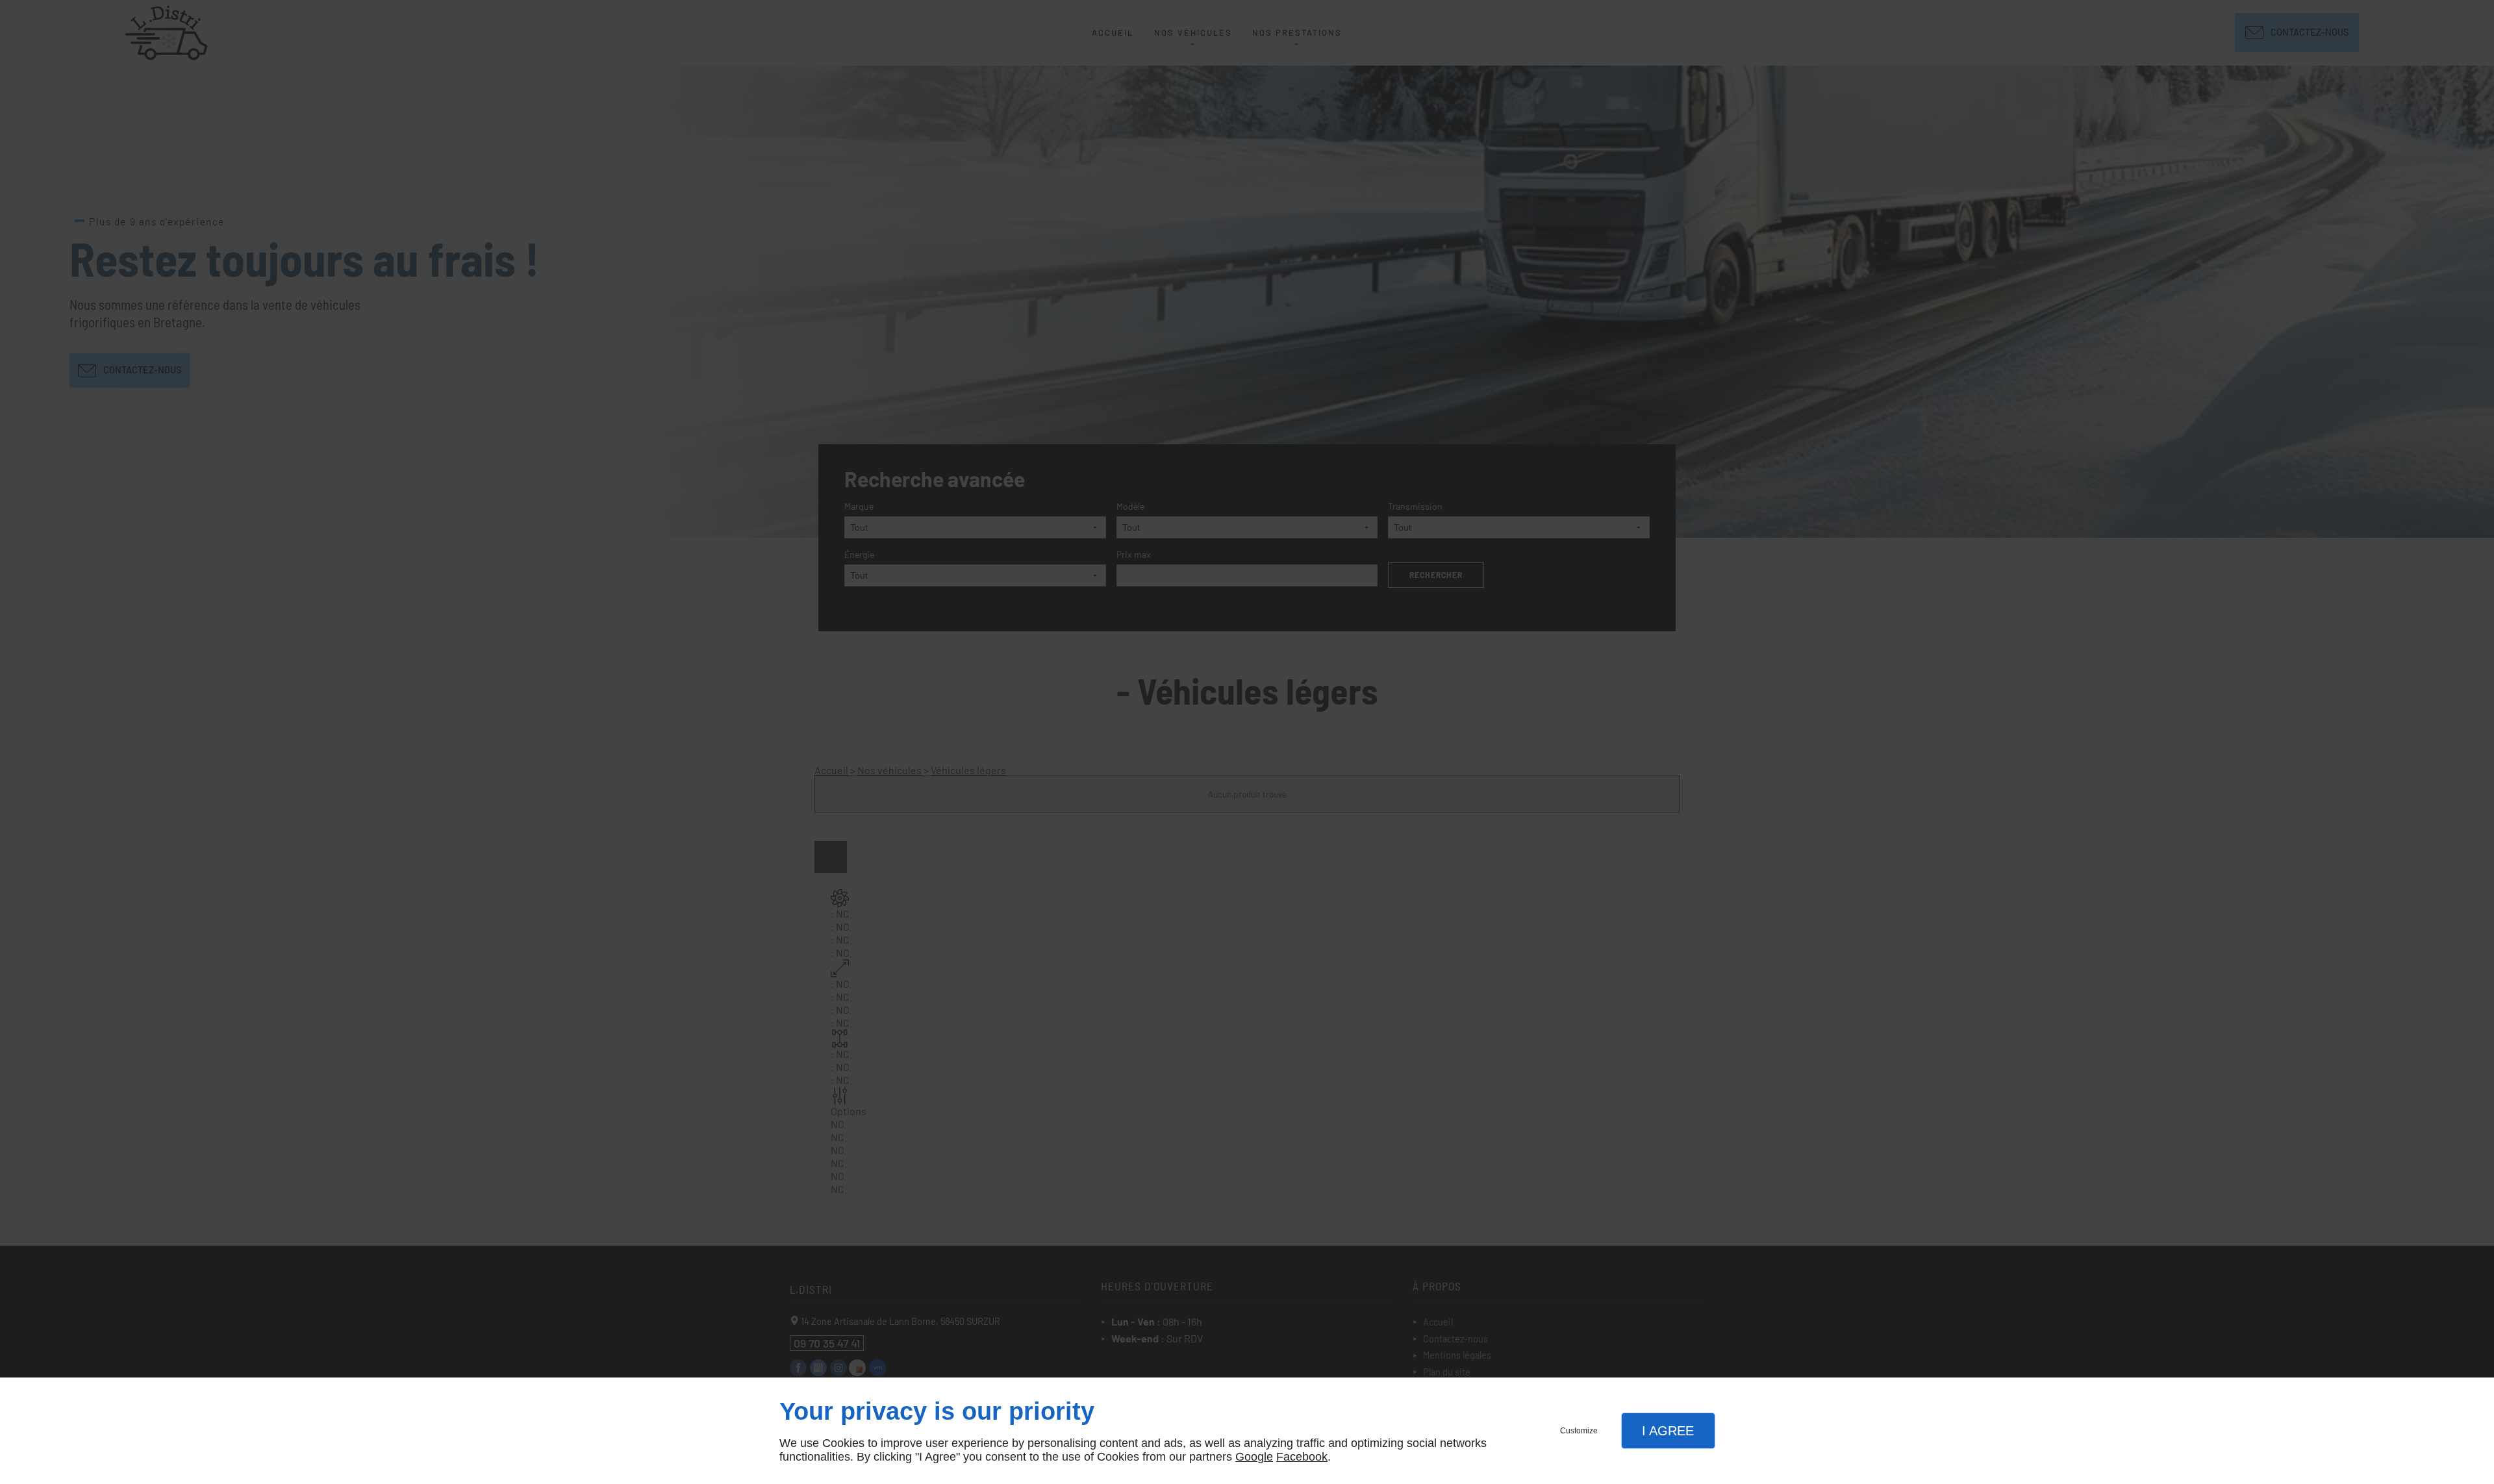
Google (1254, 1457)
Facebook (1302, 1457)
